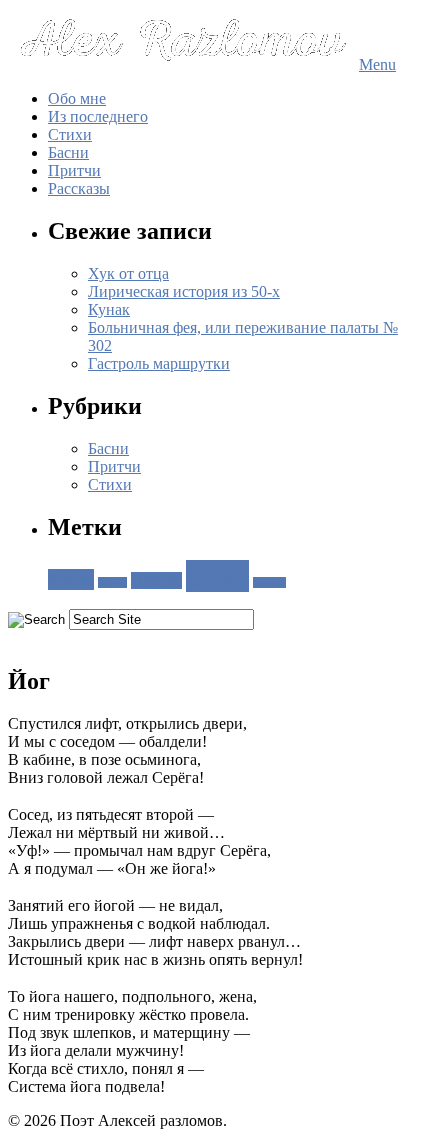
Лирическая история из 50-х (184, 291)
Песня (112, 582)
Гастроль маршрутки (159, 363)
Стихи (70, 134)
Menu (377, 64)
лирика (269, 582)
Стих (217, 576)
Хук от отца (128, 273)
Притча (156, 580)
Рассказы (79, 188)
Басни (68, 152)
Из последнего (98, 116)
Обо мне (77, 98)
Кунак (109, 309)
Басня (71, 579)
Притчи (74, 170)
